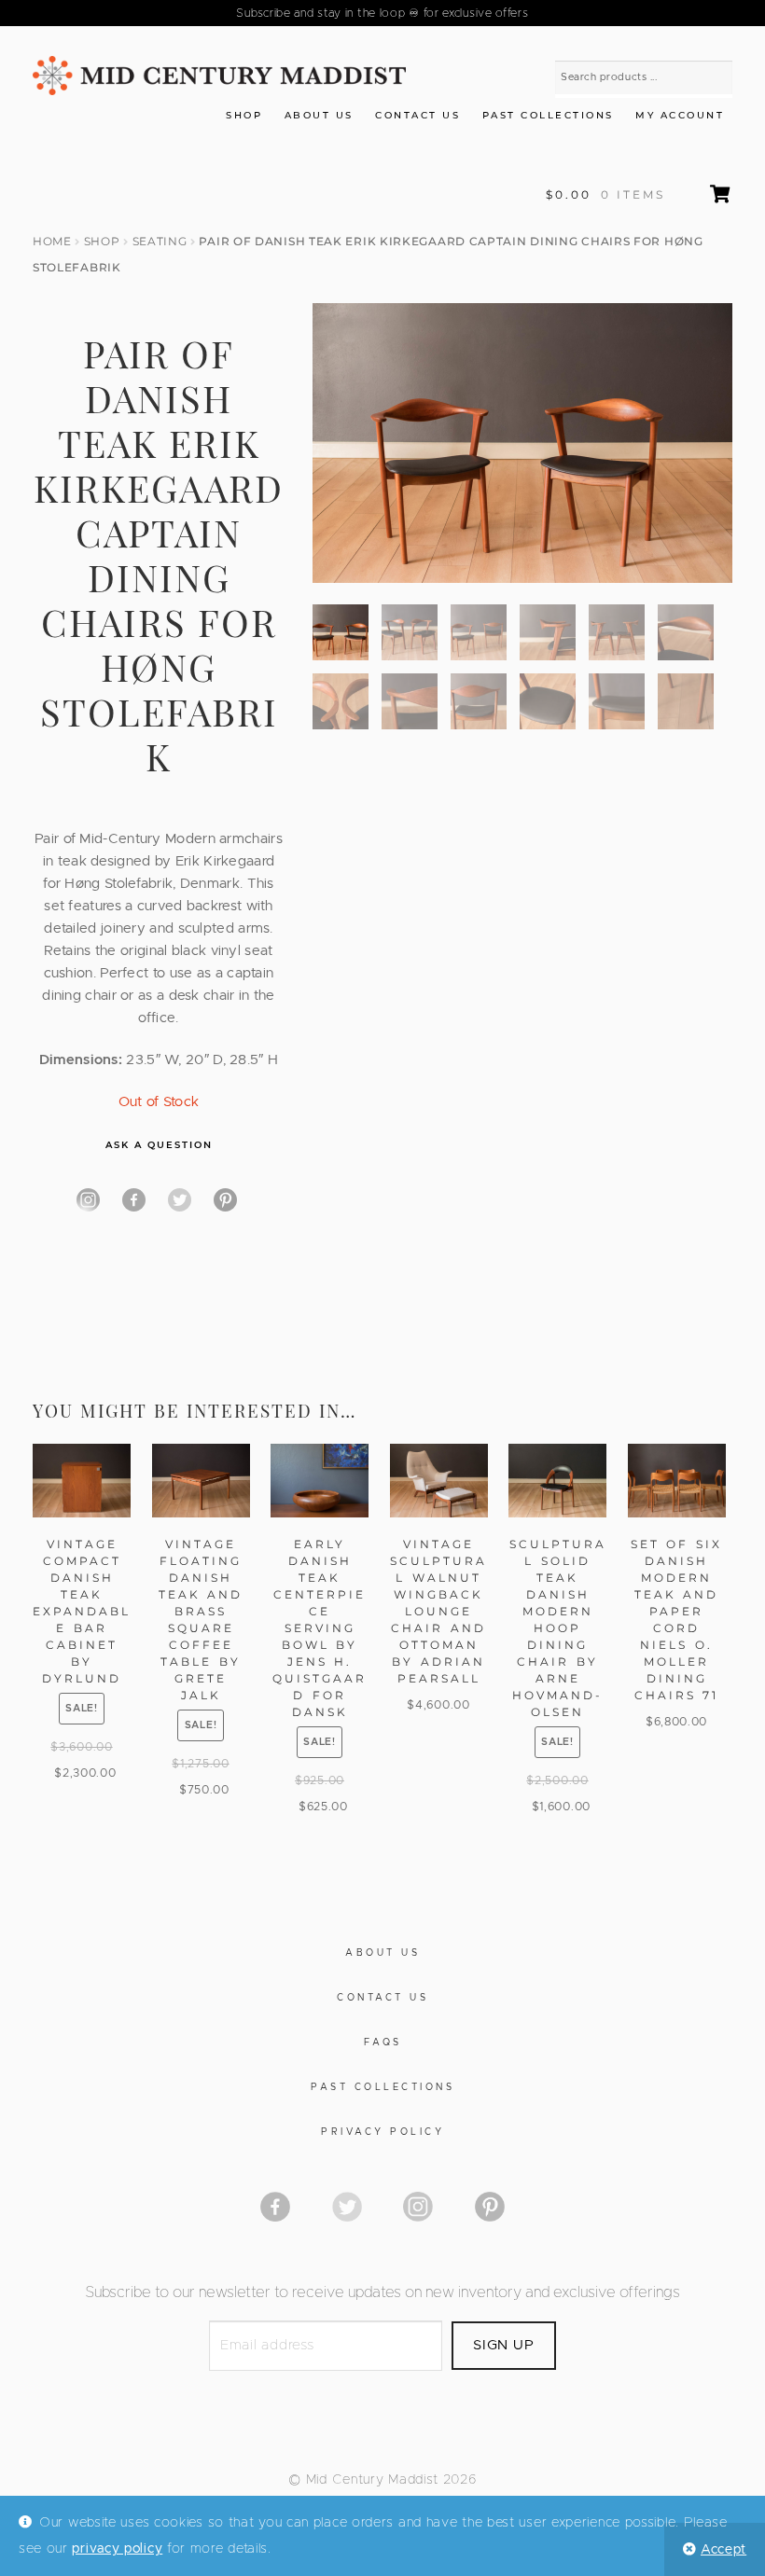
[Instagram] (88, 1200)
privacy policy (117, 2549)
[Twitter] (180, 1200)
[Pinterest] (225, 1200)
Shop (244, 115)
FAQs (383, 2043)
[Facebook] (134, 1200)
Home (52, 241)
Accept (723, 2550)
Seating (160, 241)
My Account (680, 115)
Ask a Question (159, 1145)
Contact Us (417, 115)
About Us (319, 115)
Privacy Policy (382, 2132)
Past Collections (548, 115)
